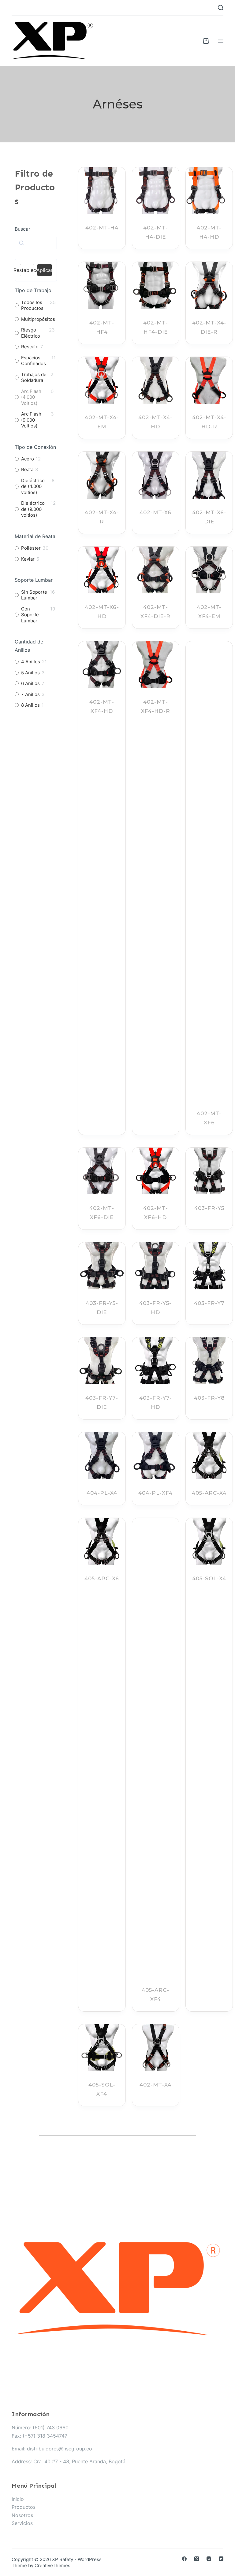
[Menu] (221, 41)
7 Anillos (30, 694)
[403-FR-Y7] (209, 1266)
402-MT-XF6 (209, 1118)
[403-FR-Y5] (209, 1171)
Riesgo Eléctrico (31, 333)
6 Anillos (30, 683)
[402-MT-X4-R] (102, 475)
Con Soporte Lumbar (30, 615)
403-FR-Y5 (209, 1208)
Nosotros (22, 2515)
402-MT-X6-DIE (209, 517)
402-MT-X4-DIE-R (209, 327)
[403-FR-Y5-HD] (156, 1266)
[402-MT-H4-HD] (209, 191)
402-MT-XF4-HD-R (156, 706)
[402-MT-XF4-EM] (209, 570)
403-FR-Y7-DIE (102, 1402)
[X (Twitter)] (197, 2559)
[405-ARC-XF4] (156, 1747)
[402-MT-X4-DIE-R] (209, 285)
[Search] (221, 8)
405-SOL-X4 (209, 1578)
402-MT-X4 (155, 2085)
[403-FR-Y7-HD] (156, 1361)
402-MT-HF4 (102, 327)
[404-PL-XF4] (156, 1455)
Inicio (18, 2499)
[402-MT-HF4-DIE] (156, 285)
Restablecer (27, 270)
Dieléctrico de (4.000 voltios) (33, 486)
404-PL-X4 (102, 1493)
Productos (24, 2507)
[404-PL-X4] (102, 1455)
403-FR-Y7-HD (156, 1402)
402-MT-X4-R (102, 517)
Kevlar (28, 559)
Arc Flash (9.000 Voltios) (31, 420)
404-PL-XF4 (155, 1493)
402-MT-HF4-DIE (156, 327)
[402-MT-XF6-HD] (156, 1171)
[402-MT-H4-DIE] (156, 191)
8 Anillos (30, 705)
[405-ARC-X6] (102, 1541)
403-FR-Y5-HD (155, 1308)
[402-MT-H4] (102, 191)
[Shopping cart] (206, 41)
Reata (27, 469)
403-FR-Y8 (209, 1398)
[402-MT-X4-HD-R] (209, 380)
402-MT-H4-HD (209, 232)
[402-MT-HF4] (102, 285)
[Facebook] (184, 2559)
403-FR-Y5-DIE (102, 1308)
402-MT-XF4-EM (209, 612)
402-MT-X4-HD (155, 422)
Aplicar (45, 270)
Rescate (30, 347)
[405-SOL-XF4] (102, 2048)
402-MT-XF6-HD (156, 1213)
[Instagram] (209, 2559)
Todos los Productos (32, 305)
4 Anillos (31, 662)
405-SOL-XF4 (102, 2089)
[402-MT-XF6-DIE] (102, 1171)
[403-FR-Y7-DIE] (102, 1361)
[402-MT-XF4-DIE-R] (156, 570)
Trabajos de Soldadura (34, 377)
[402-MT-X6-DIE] (209, 475)
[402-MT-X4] (156, 2048)
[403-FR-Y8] (209, 1361)
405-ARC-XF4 (155, 1995)
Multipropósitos (38, 319)
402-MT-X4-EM (102, 422)
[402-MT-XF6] (209, 870)
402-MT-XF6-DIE (102, 1213)
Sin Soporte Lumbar (34, 595)
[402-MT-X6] (156, 475)
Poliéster (31, 548)
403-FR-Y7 (209, 1303)
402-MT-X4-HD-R (209, 422)
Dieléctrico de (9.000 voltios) (33, 509)
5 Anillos (30, 673)
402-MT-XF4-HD (102, 706)
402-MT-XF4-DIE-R (155, 612)
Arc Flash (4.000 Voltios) (31, 397)
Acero (28, 459)
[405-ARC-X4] (209, 1455)
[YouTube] (221, 2559)
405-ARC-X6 (102, 1578)
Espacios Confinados (34, 361)
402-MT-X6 (155, 512)
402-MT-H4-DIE (156, 232)
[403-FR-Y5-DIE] (102, 1266)
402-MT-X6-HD (102, 612)
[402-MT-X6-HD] (102, 570)
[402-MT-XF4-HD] (102, 665)
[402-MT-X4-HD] (156, 380)
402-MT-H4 (102, 228)
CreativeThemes (52, 2565)
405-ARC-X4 (209, 1493)
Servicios (22, 2523)
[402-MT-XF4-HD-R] (156, 665)
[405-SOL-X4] (209, 1541)
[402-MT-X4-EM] (102, 380)
